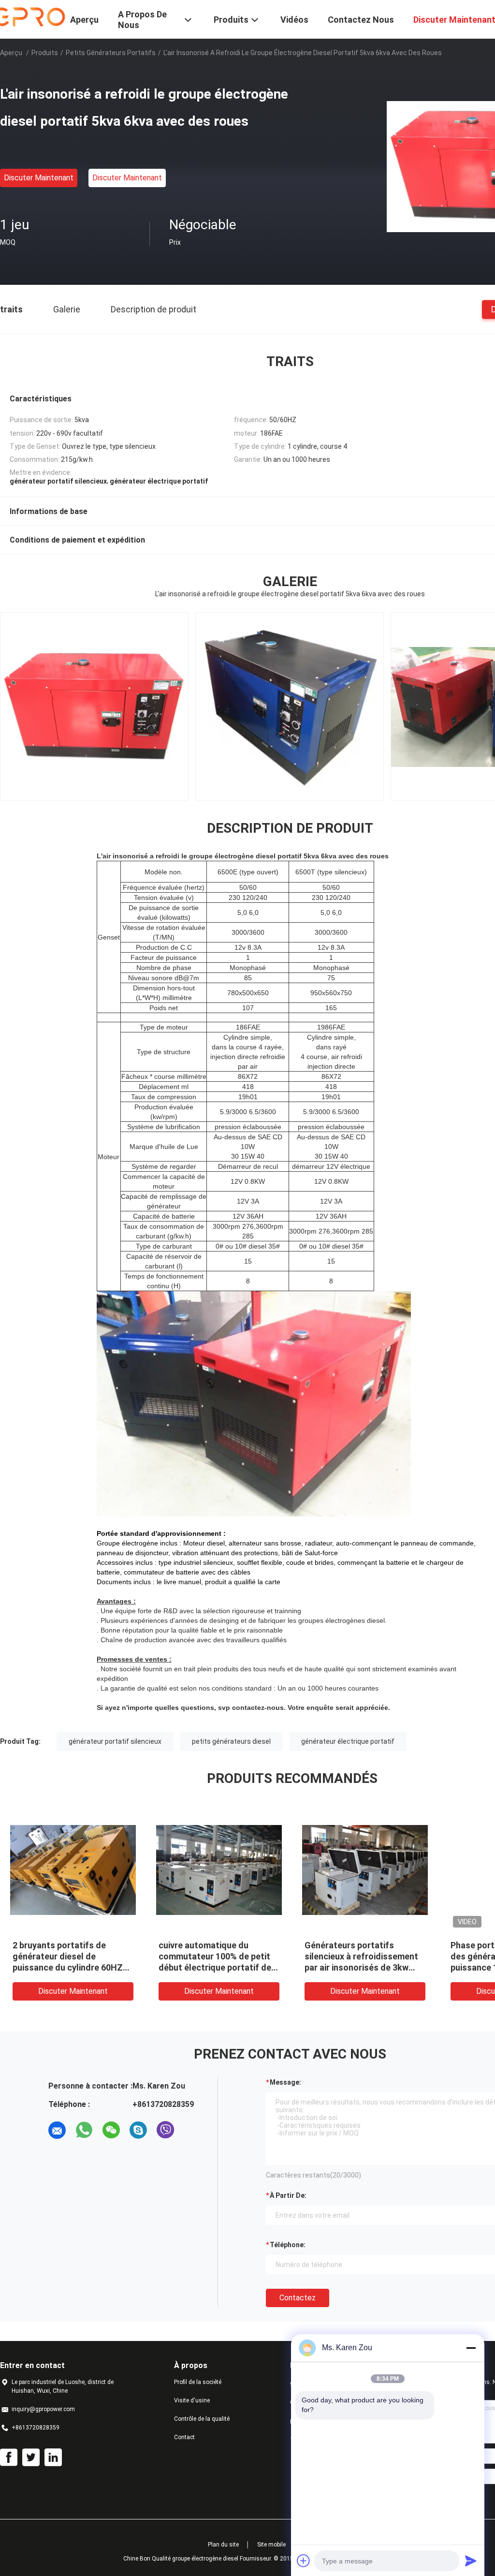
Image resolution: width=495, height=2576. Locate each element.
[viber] (165, 2130)
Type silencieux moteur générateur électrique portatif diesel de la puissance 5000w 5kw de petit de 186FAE (72, 1967)
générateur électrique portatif (348, 1741)
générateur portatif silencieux (115, 1741)
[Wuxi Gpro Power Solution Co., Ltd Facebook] (9, 2458)
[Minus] (471, 2348)
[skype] (138, 2130)
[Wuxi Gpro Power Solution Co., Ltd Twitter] (31, 2458)
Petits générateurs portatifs (111, 53)
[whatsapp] (84, 2130)
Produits (45, 53)
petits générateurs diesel (231, 1741)
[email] (57, 2130)
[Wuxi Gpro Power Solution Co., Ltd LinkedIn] (53, 2458)
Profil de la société (198, 2382)
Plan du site (223, 2545)
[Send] (471, 2561)
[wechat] (111, 2130)
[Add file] (304, 2561)
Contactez (298, 2298)
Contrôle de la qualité (202, 2419)
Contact (184, 2437)
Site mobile (271, 2545)
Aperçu (11, 53)
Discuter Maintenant (39, 178)
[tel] (192, 2130)
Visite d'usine (192, 2400)
